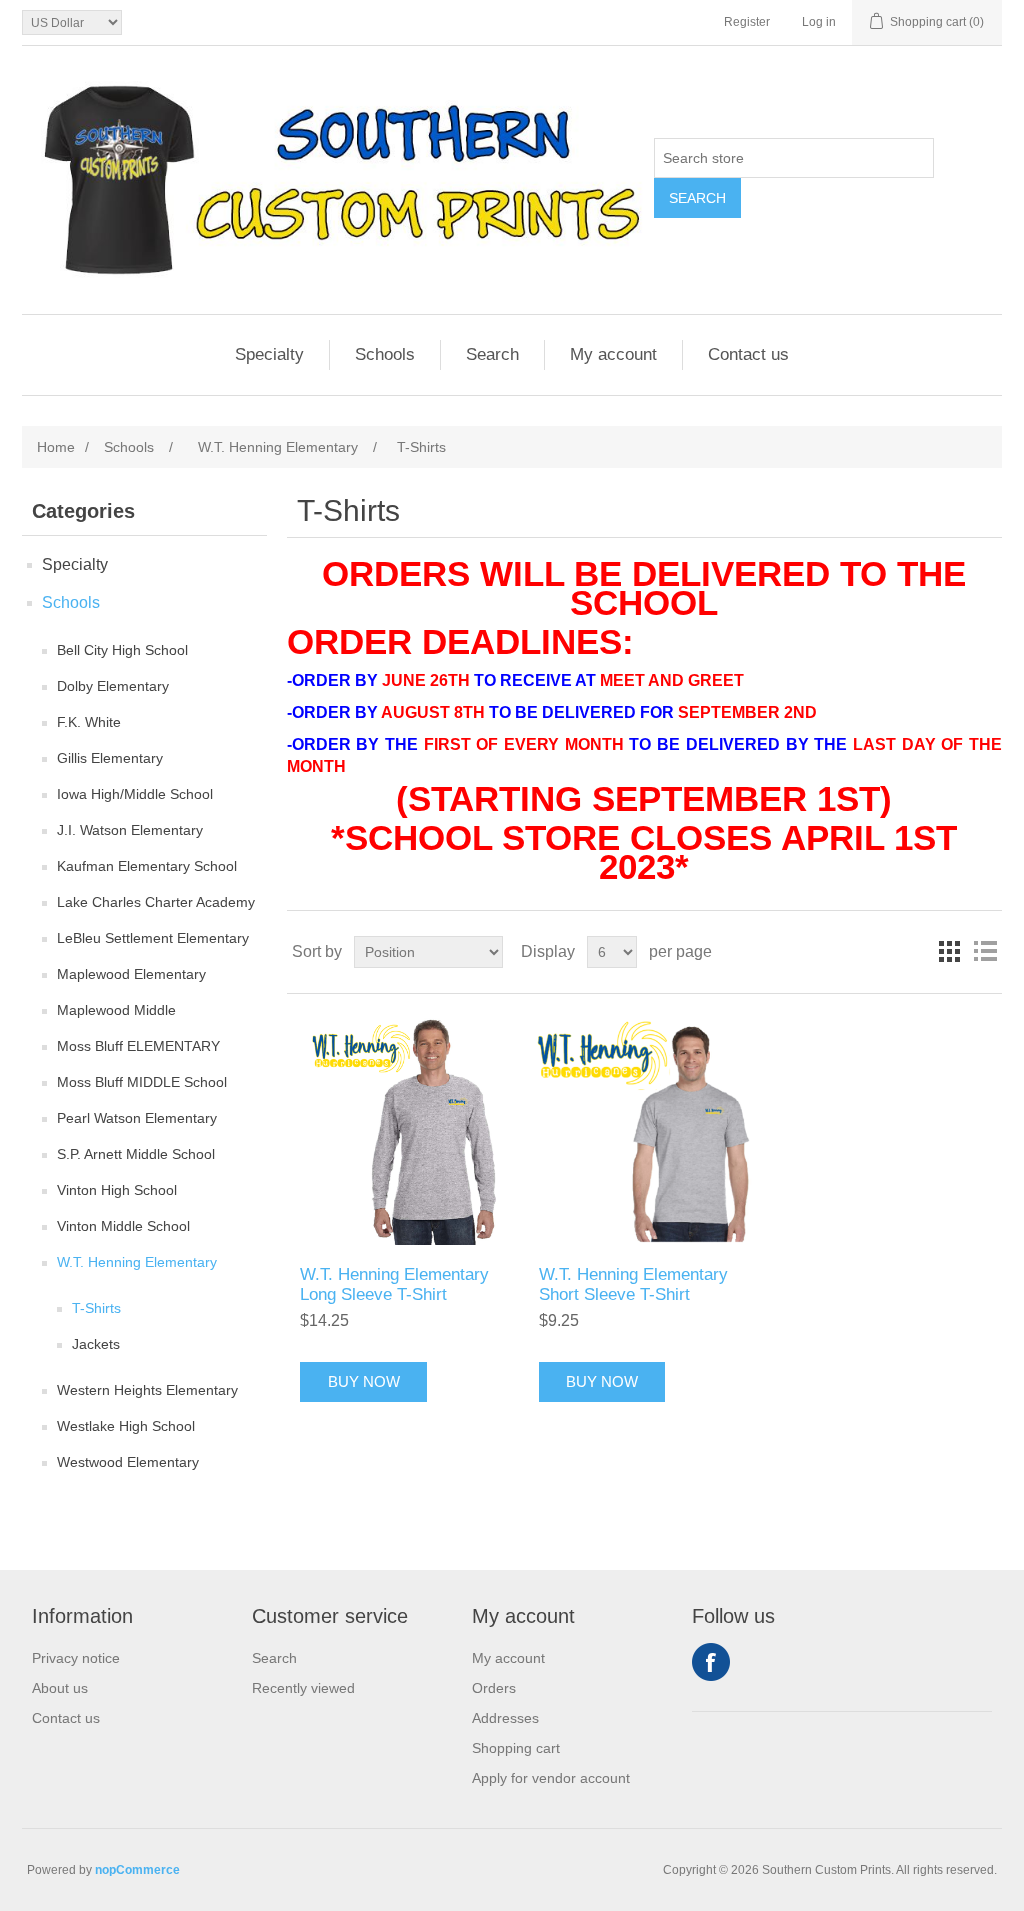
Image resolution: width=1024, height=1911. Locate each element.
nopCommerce (137, 1870)
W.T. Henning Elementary (137, 1262)
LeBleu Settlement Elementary (153, 938)
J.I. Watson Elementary (130, 830)
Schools (385, 354)
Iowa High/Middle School (135, 794)
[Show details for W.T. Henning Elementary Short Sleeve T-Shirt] (644, 1129)
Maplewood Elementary (131, 974)
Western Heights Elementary (147, 1390)
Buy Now (364, 1381)
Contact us (748, 354)
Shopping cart (516, 1748)
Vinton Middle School (123, 1226)
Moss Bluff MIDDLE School (142, 1082)
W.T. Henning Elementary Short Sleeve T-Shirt (633, 1284)
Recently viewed (303, 1688)
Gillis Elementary (110, 758)
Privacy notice (76, 1658)
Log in (819, 22)
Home (56, 447)
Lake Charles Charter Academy (156, 902)
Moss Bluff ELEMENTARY (138, 1046)
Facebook (711, 1662)
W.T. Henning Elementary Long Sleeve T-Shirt (394, 1284)
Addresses (505, 1718)
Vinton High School (117, 1190)
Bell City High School (122, 650)
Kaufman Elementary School (147, 866)
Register (747, 22)
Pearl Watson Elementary (137, 1118)
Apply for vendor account (551, 1778)
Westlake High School (126, 1426)
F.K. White (89, 722)
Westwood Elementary (128, 1462)
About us (60, 1688)
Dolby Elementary (113, 686)
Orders (494, 1688)
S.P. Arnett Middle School (136, 1154)
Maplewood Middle (116, 1010)
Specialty (269, 354)
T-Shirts (96, 1308)
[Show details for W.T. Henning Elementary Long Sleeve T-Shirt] (405, 1129)
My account (613, 354)
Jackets (96, 1344)
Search (697, 198)
